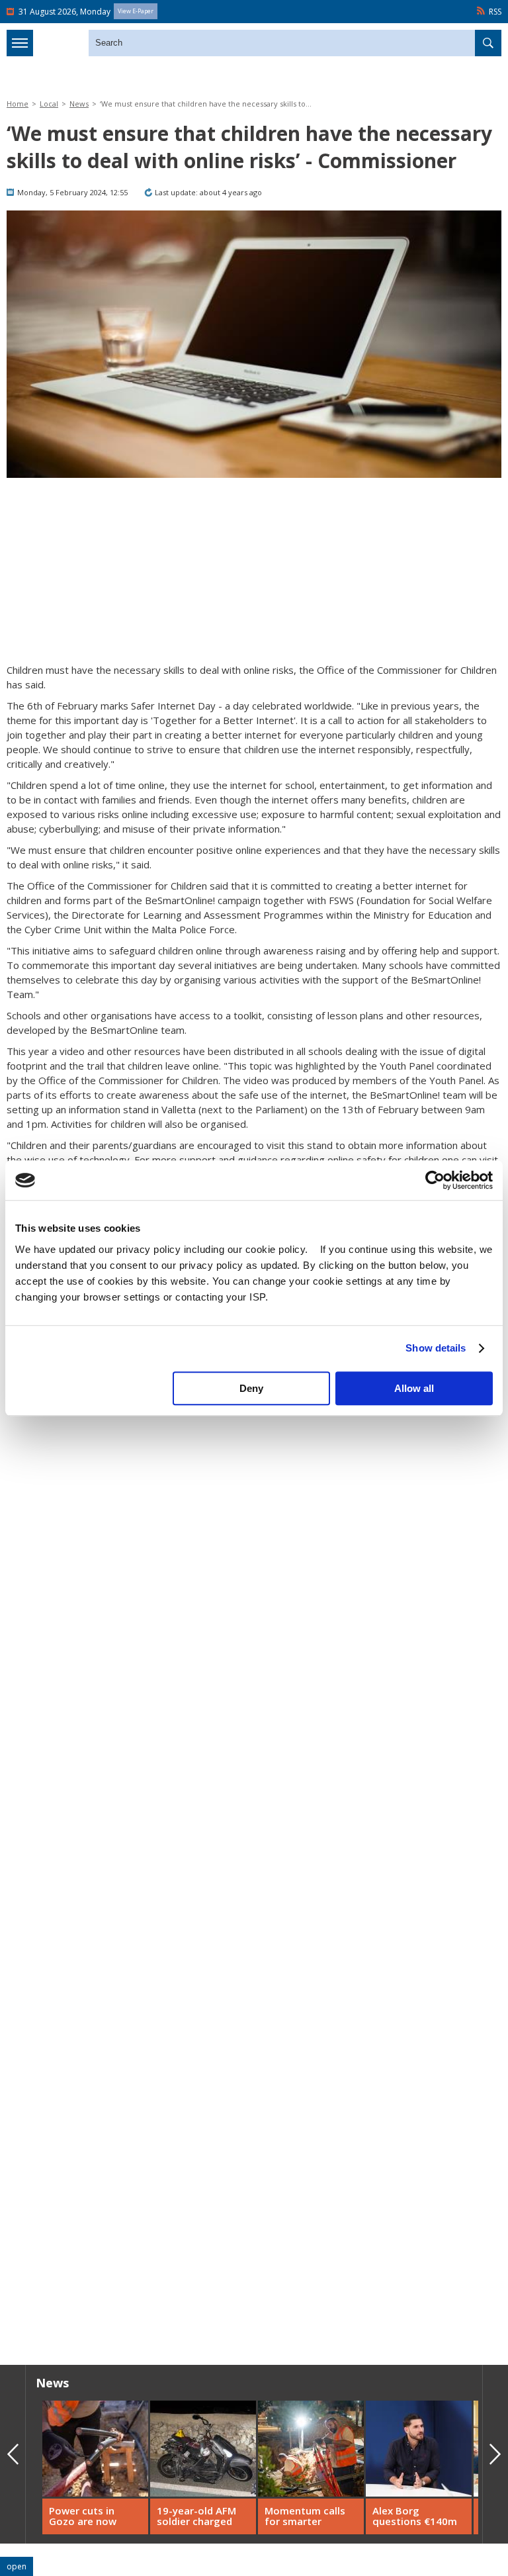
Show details (436, 1348)
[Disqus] (254, 2165)
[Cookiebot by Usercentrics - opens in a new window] (435, 1180)
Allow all (414, 1388)
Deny (251, 1388)
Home (18, 104)
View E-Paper (136, 11)
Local (49, 104)
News (79, 104)
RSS (495, 12)
